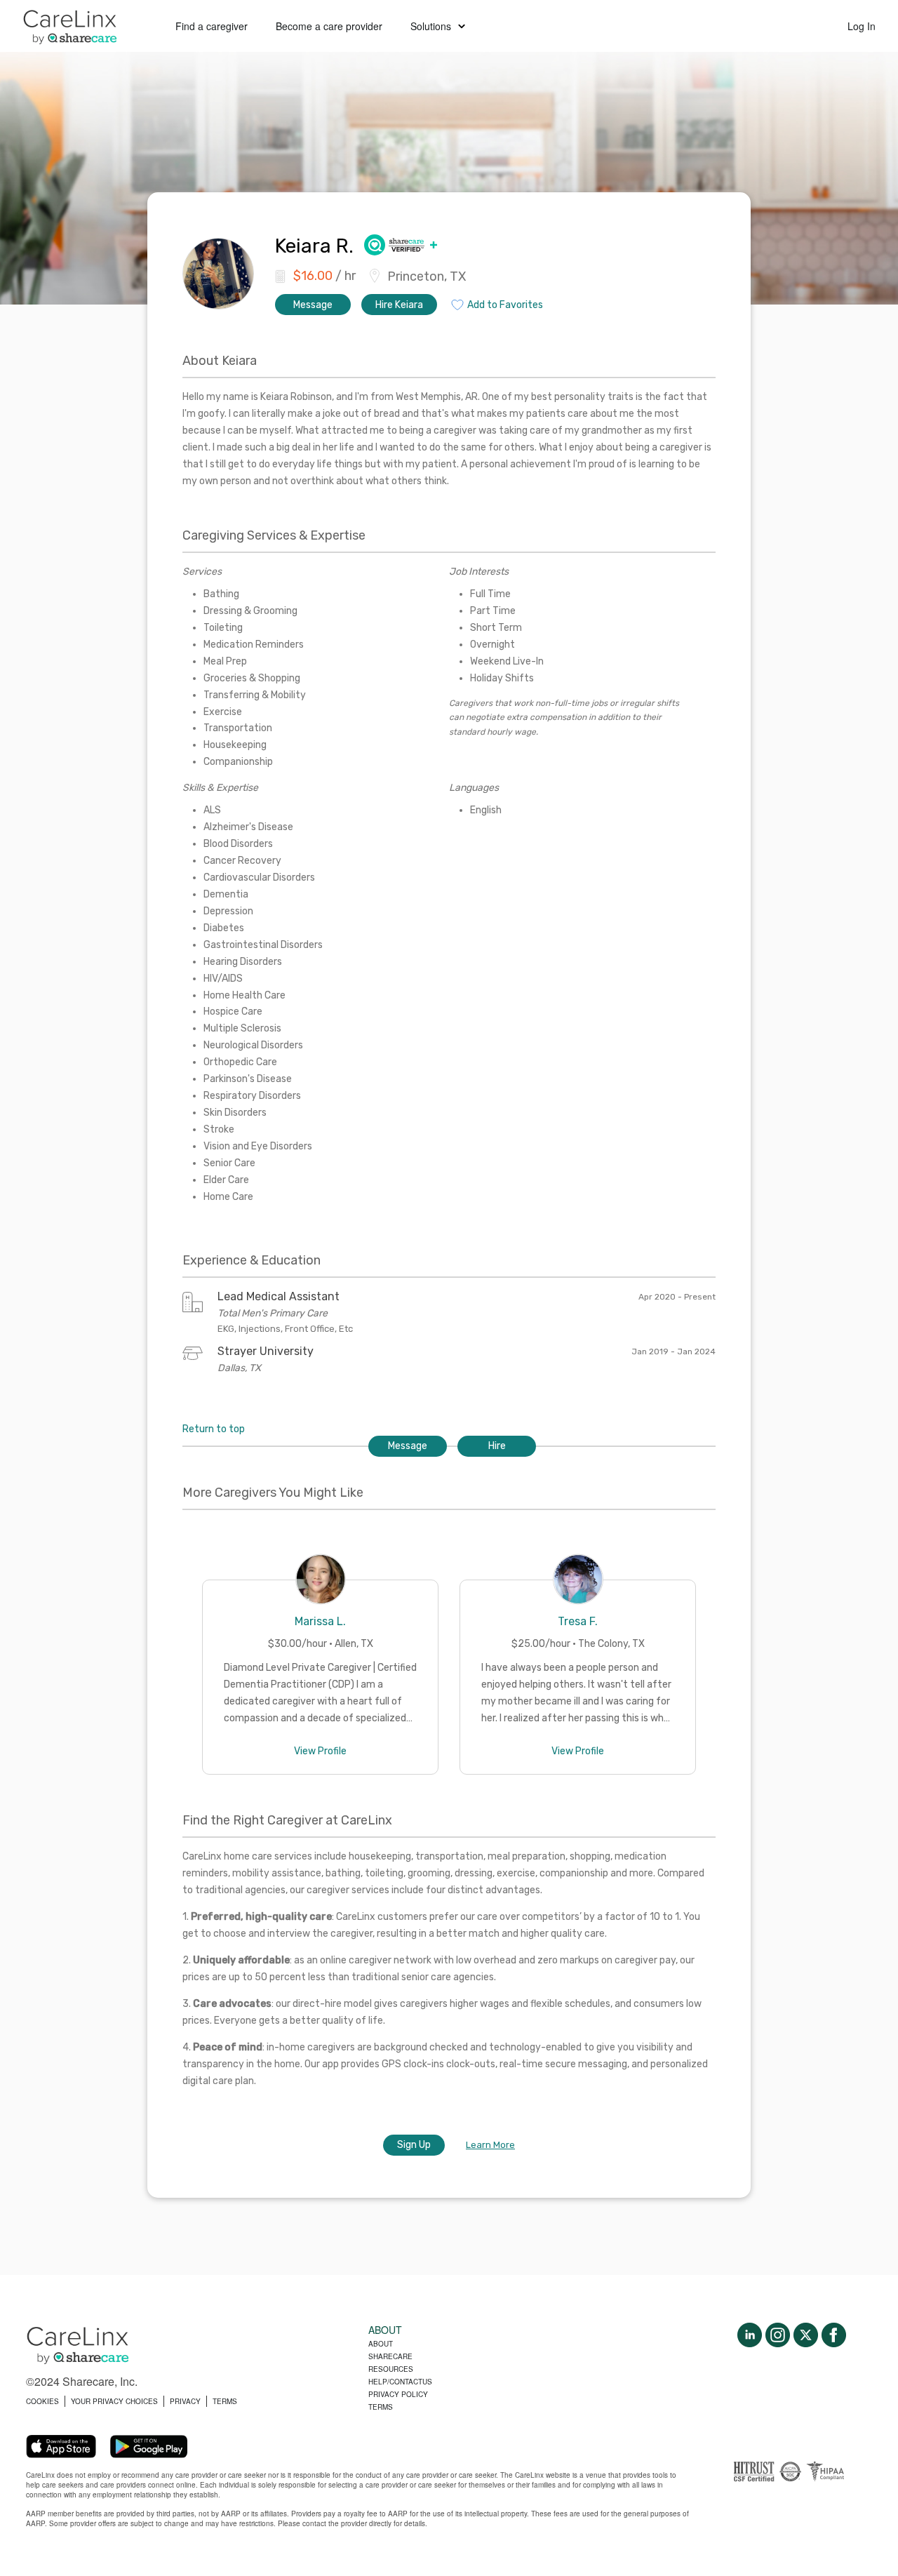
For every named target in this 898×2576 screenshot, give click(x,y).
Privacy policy (398, 2394)
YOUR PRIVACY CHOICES (114, 2401)
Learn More (490, 2145)
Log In (862, 26)
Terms (381, 2407)
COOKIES (42, 2401)
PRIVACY (185, 2401)
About (381, 2344)
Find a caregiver (212, 26)
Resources (391, 2369)
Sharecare (390, 2356)
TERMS (225, 2401)
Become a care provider (329, 26)
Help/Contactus (400, 2382)
